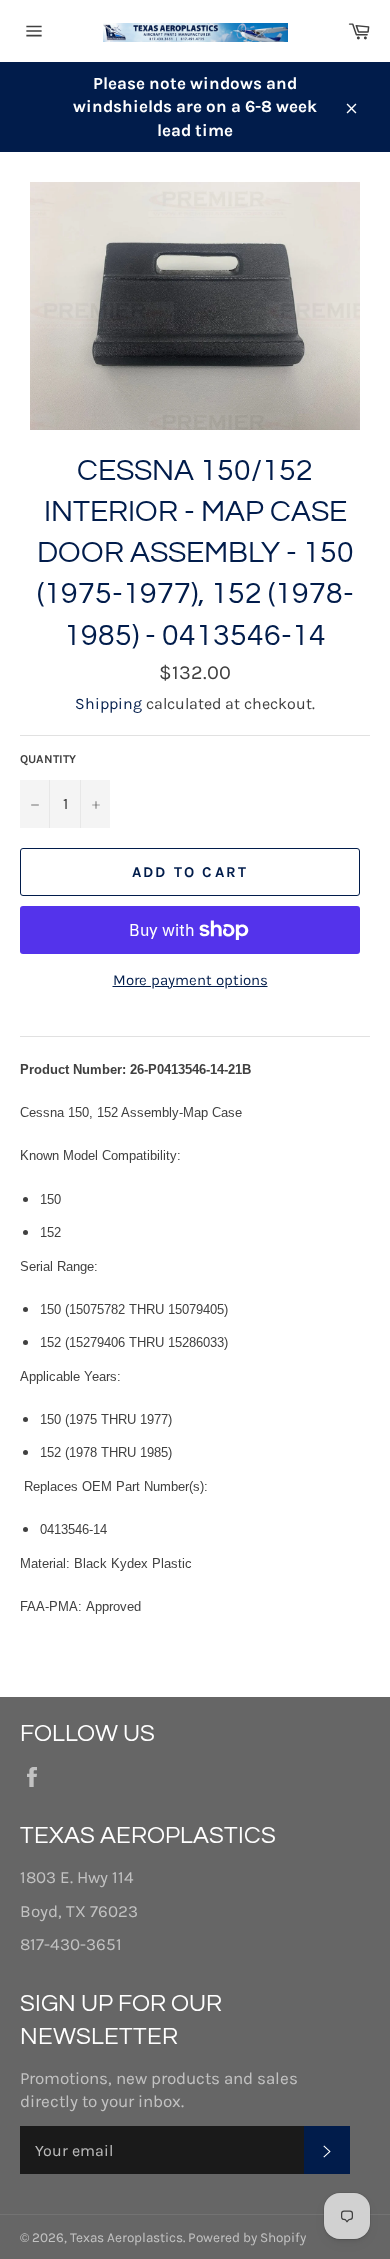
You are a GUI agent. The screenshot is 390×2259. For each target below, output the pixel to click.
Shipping (108, 703)
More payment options (190, 980)
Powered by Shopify (247, 2237)
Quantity (48, 759)
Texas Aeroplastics (126, 2237)
